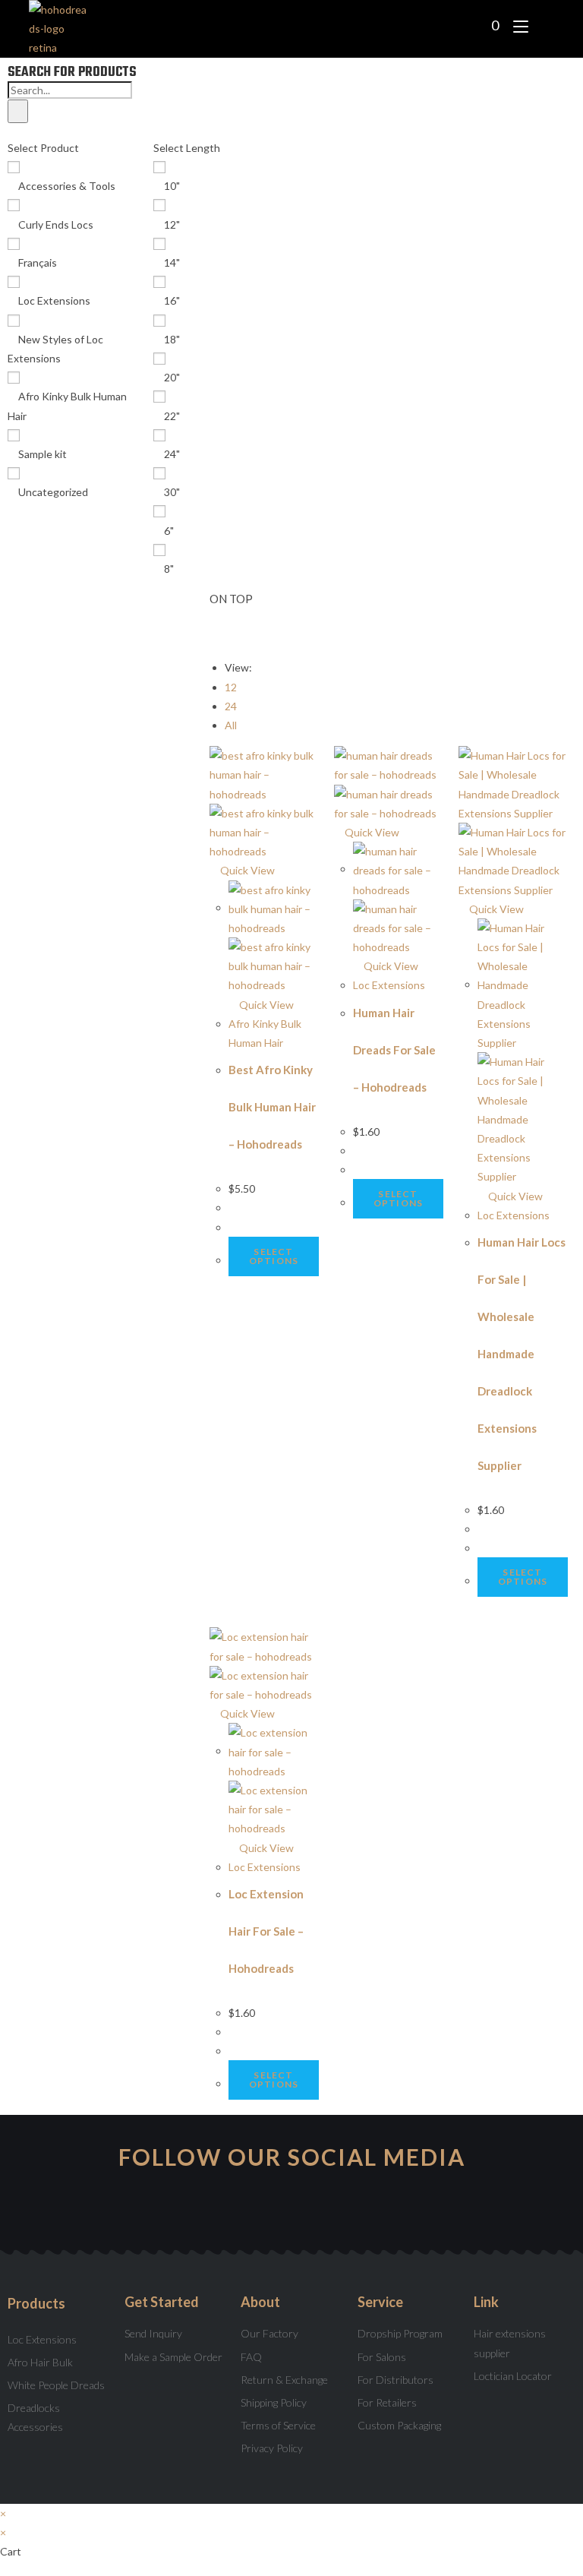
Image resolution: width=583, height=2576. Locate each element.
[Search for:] (543, 25)
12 (231, 687)
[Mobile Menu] (517, 25)
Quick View (246, 870)
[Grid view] (214, 637)
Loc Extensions (389, 985)
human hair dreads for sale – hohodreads (394, 1050)
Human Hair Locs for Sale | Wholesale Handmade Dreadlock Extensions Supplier (522, 1354)
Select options (274, 1256)
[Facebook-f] (292, 2209)
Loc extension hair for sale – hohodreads (266, 1931)
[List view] (222, 637)
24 (231, 706)
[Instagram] (190, 2209)
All (231, 725)
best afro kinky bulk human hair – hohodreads (272, 1107)
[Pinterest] (343, 2209)
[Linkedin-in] (394, 2209)
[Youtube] (241, 2209)
